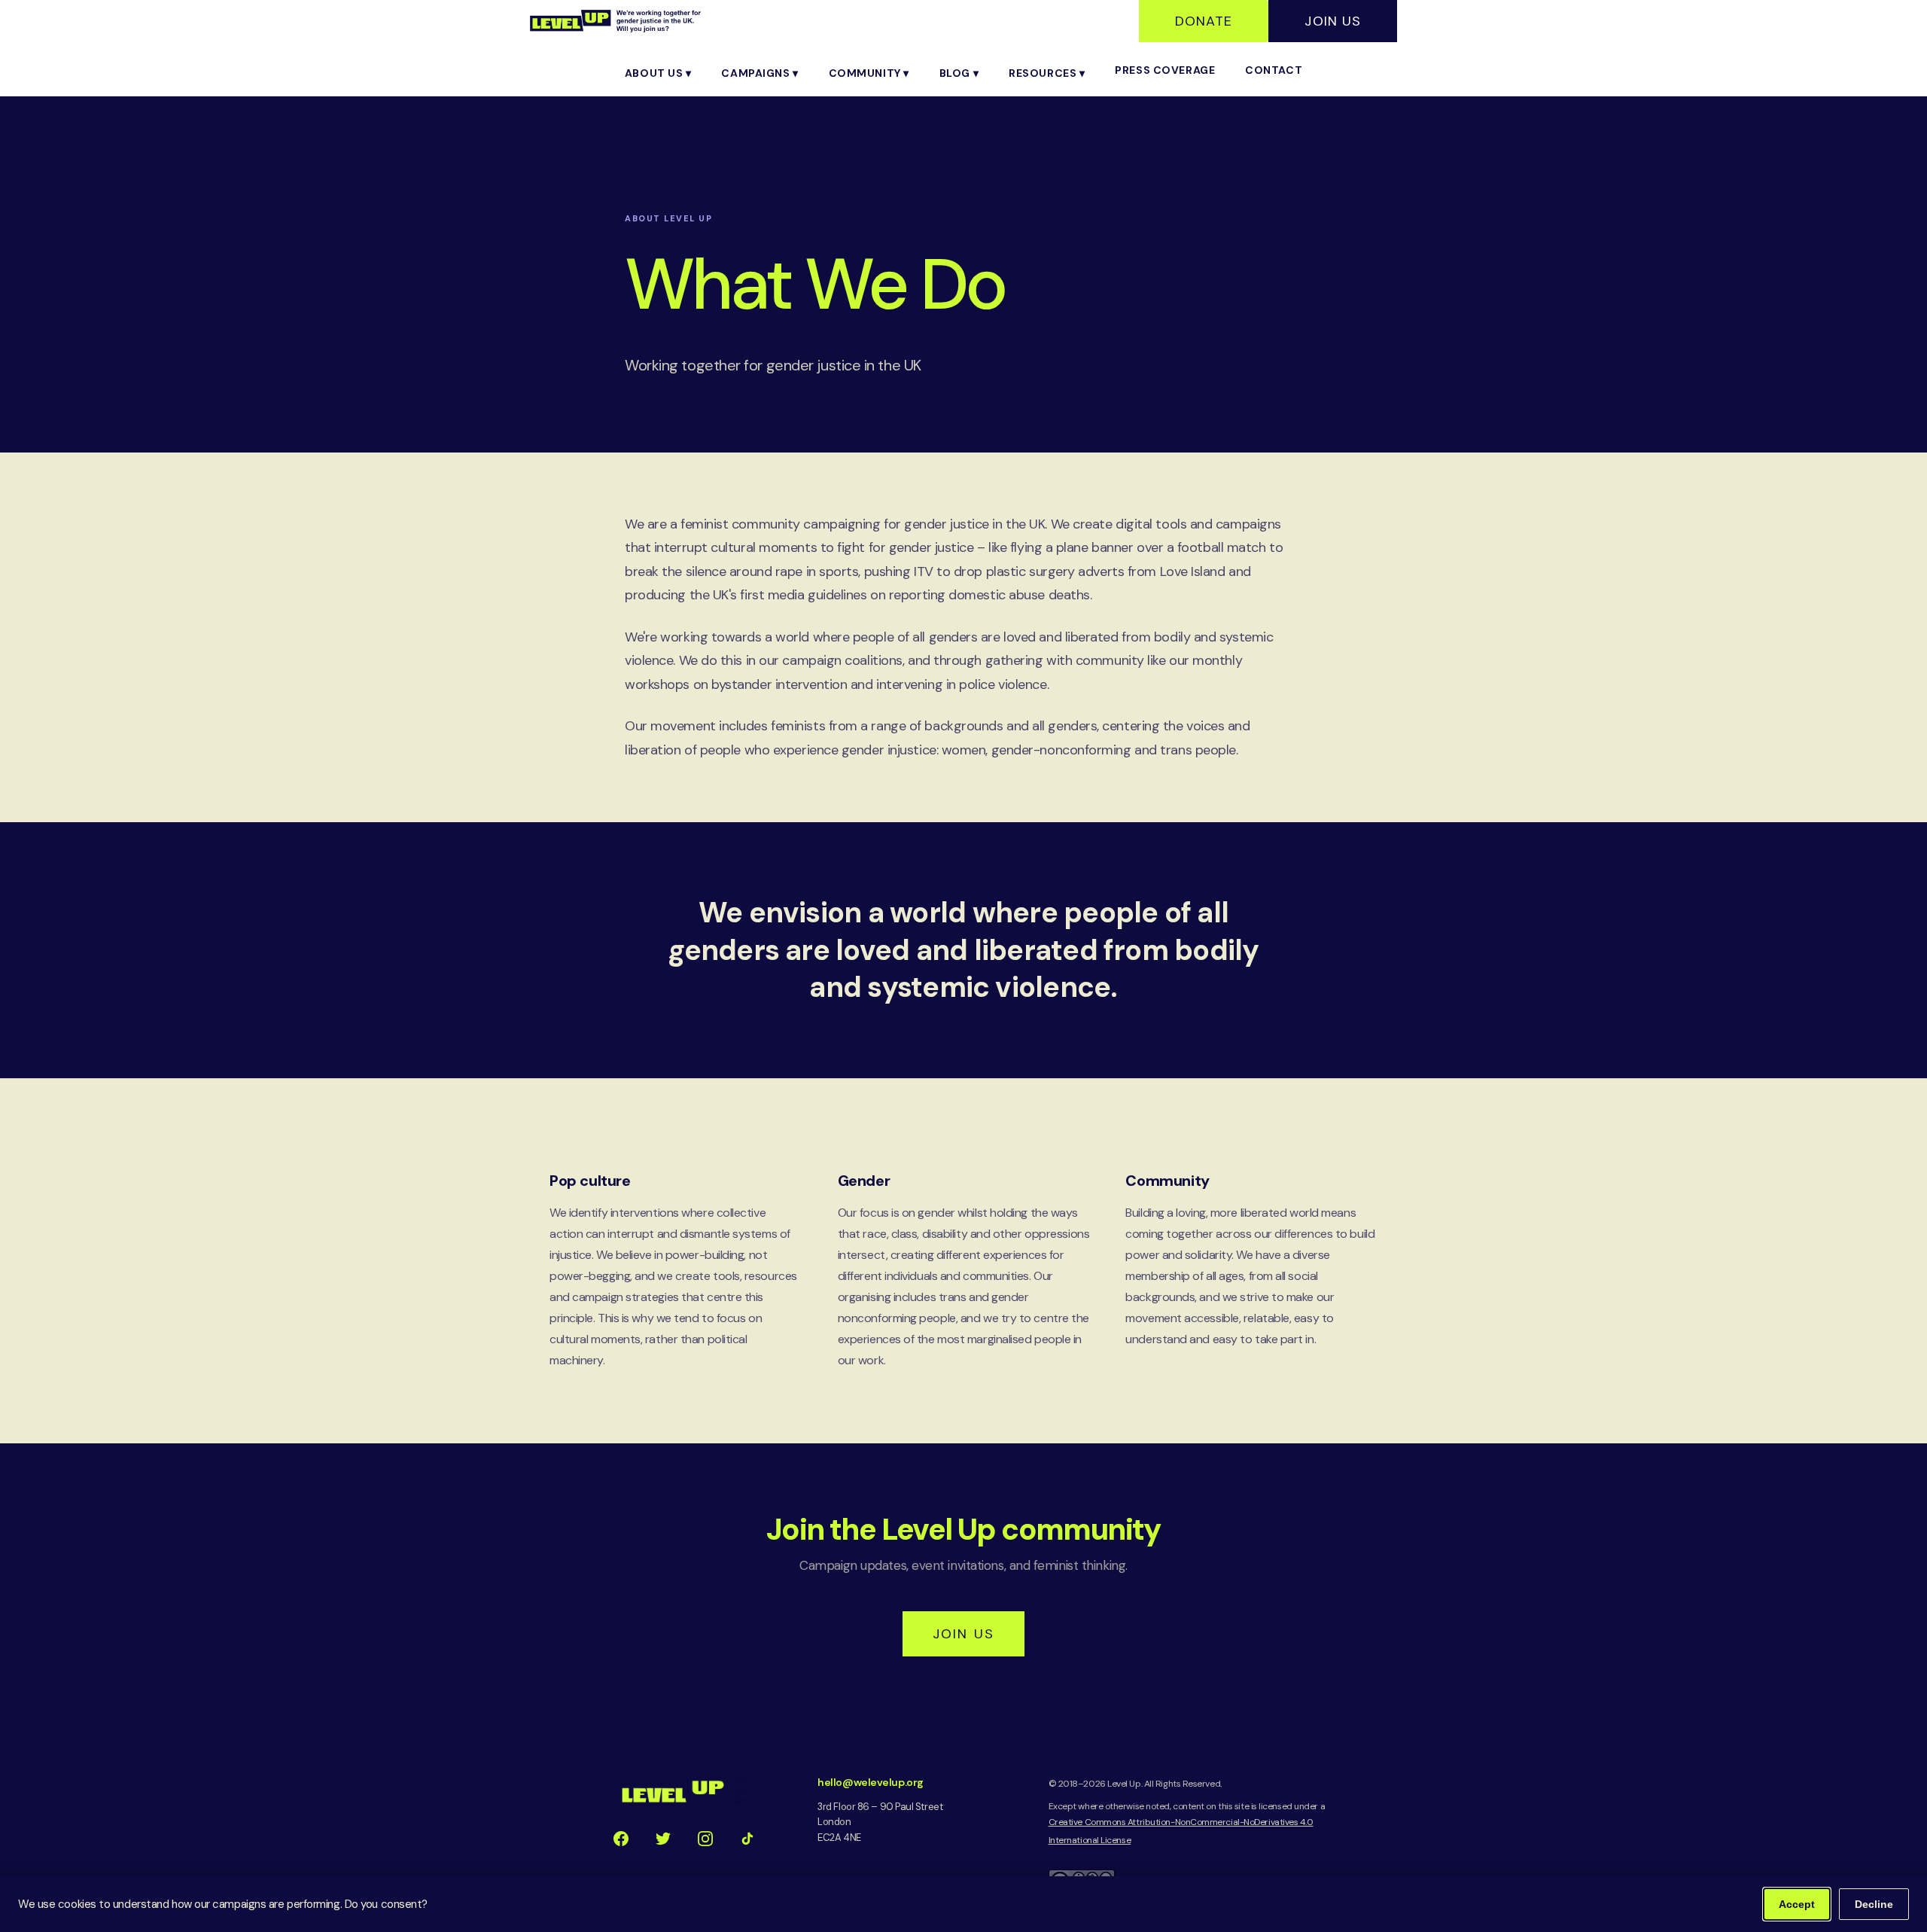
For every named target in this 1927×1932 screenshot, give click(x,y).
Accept (1797, 1904)
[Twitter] (663, 1839)
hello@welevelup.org (870, 1782)
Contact (1274, 70)
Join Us (1333, 21)
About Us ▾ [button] (658, 73)
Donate (1204, 21)
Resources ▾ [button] (1047, 73)
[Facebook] (621, 1839)
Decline (1874, 1904)
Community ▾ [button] (869, 73)
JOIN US (963, 1634)
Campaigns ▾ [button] (760, 73)
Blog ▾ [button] (959, 73)
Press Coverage (1165, 70)
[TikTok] (747, 1839)
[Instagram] (705, 1839)
